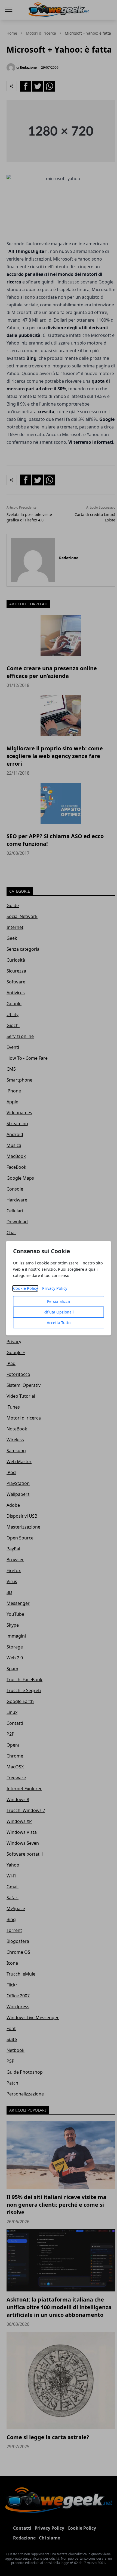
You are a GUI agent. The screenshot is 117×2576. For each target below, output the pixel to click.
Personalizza (59, 1301)
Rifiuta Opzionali (59, 1312)
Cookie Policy (25, 1288)
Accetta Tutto (59, 1323)
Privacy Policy (55, 1288)
